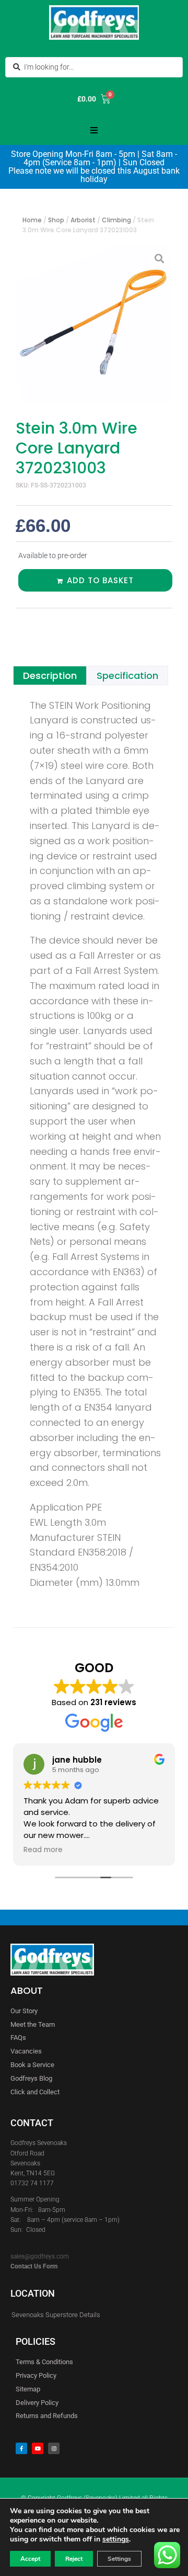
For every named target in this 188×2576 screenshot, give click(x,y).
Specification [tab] (127, 676)
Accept (30, 2559)
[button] (94, 130)
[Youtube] (38, 2448)
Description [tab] (50, 676)
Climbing (116, 220)
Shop (56, 220)
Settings (119, 2559)
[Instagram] (54, 2448)
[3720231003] (94, 324)
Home (32, 220)
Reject (74, 2559)
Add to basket (100, 580)
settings (116, 2539)
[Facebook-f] (21, 2448)
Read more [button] (43, 1850)
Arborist (83, 220)
